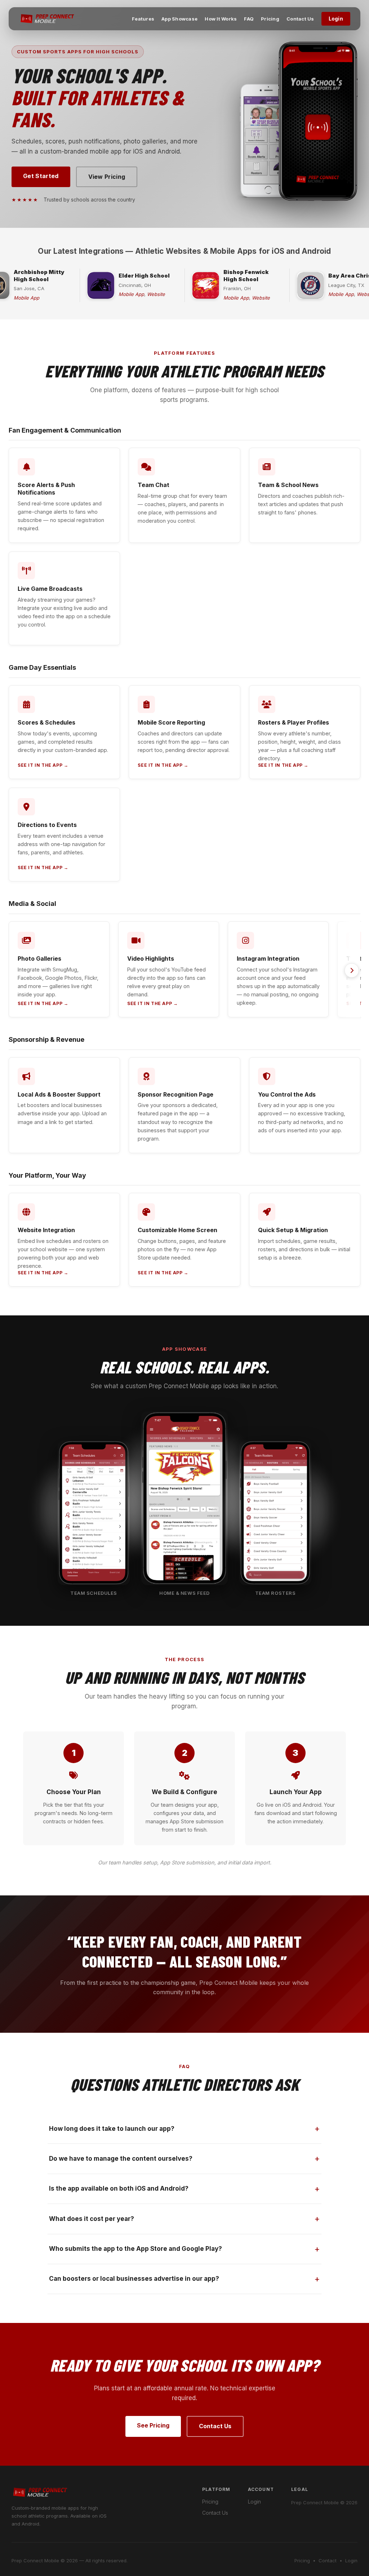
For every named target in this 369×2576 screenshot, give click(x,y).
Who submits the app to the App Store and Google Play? (135, 2249)
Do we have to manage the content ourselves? (121, 2159)
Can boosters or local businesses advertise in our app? (134, 2279)
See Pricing (153, 2425)
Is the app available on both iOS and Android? (119, 2188)
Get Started (41, 176)
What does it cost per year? (92, 2219)
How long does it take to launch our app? (112, 2129)
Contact (328, 2560)
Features (143, 19)
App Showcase (179, 19)
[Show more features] (352, 970)
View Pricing (107, 177)
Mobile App (26, 298)
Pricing (270, 19)
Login (336, 19)
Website (156, 294)
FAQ (249, 19)
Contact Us (300, 19)
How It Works (221, 19)
